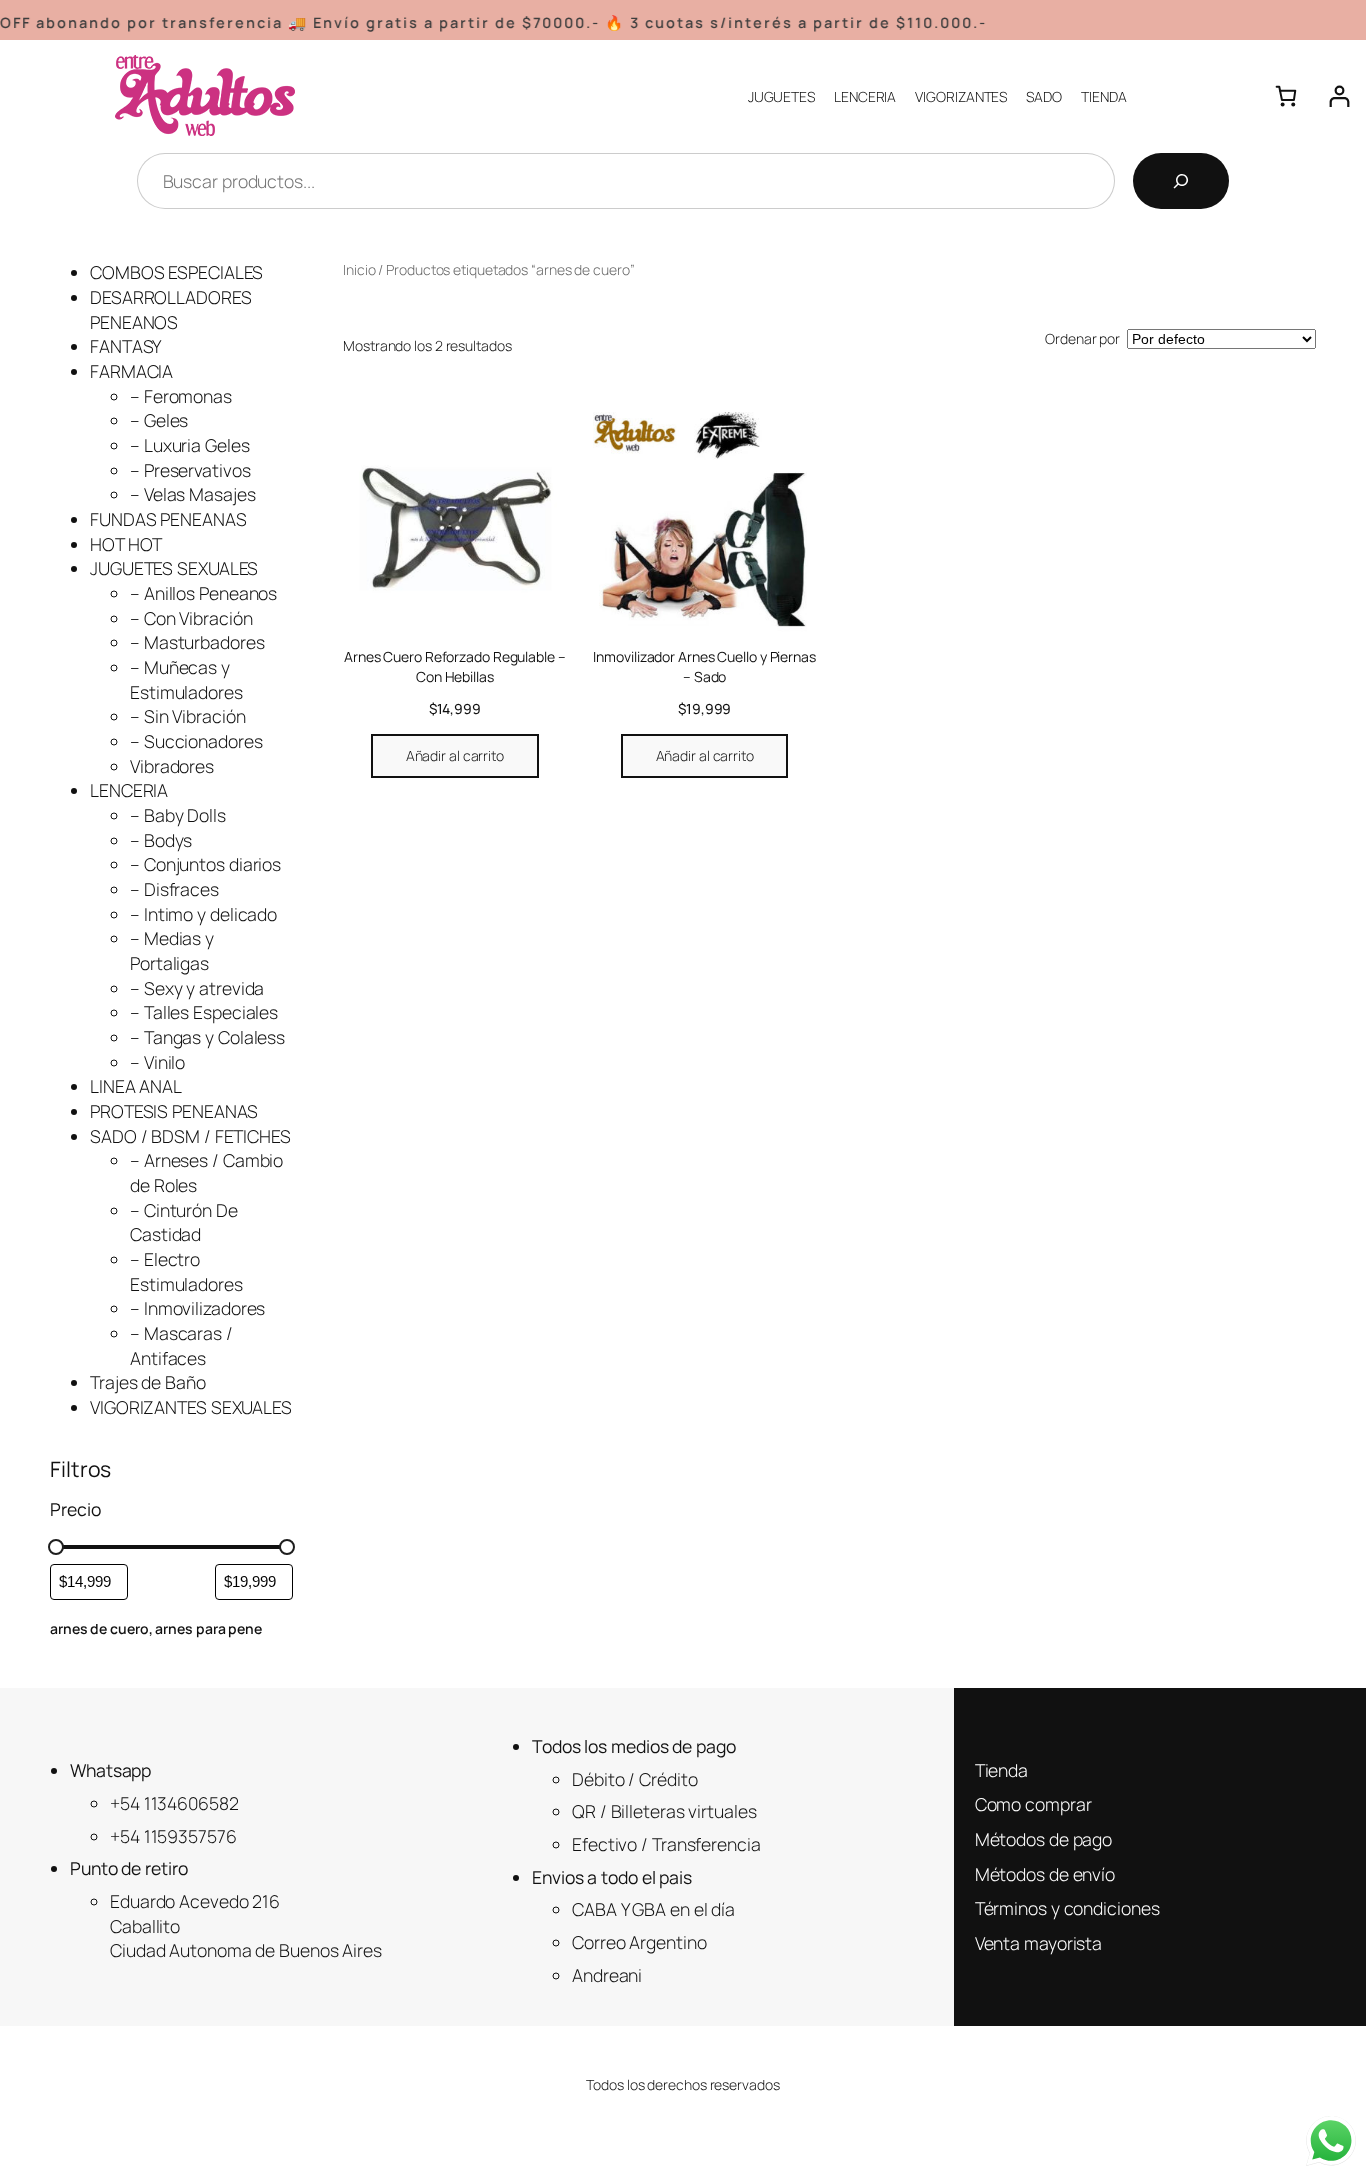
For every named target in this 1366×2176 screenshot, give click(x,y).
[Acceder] (1339, 96)
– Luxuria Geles (190, 445)
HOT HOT (126, 544)
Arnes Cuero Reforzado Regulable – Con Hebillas (455, 666)
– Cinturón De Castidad (184, 1222)
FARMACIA (131, 371)
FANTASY (125, 346)
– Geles (159, 420)
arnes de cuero (99, 1628)
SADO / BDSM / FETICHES (190, 1136)
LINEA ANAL (136, 1086)
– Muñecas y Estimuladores (186, 679)
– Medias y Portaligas (172, 950)
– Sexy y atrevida (197, 988)
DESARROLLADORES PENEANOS (171, 309)
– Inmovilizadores (197, 1308)
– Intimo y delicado (203, 914)
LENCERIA (129, 790)
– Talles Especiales (204, 1012)
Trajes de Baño (148, 1382)
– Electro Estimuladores (186, 1271)
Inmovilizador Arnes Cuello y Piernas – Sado (704, 666)
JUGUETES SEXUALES (174, 568)
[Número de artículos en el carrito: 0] (1286, 96)
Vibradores (172, 766)
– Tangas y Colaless (207, 1037)
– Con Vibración (191, 618)
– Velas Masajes (193, 494)
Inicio (359, 269)
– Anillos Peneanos (203, 593)
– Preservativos (190, 470)
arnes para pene (208, 1628)
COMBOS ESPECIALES (176, 272)
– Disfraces (174, 889)
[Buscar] (1181, 181)
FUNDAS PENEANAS (168, 519)
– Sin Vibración (188, 716)
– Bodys (161, 840)
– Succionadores (196, 741)
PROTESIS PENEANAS (174, 1111)
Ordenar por (1082, 338)
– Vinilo (157, 1062)
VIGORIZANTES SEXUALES (191, 1407)
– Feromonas (181, 396)
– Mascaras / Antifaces (181, 1345)
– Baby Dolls (178, 815)
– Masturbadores (197, 642)
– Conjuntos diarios (205, 864)
